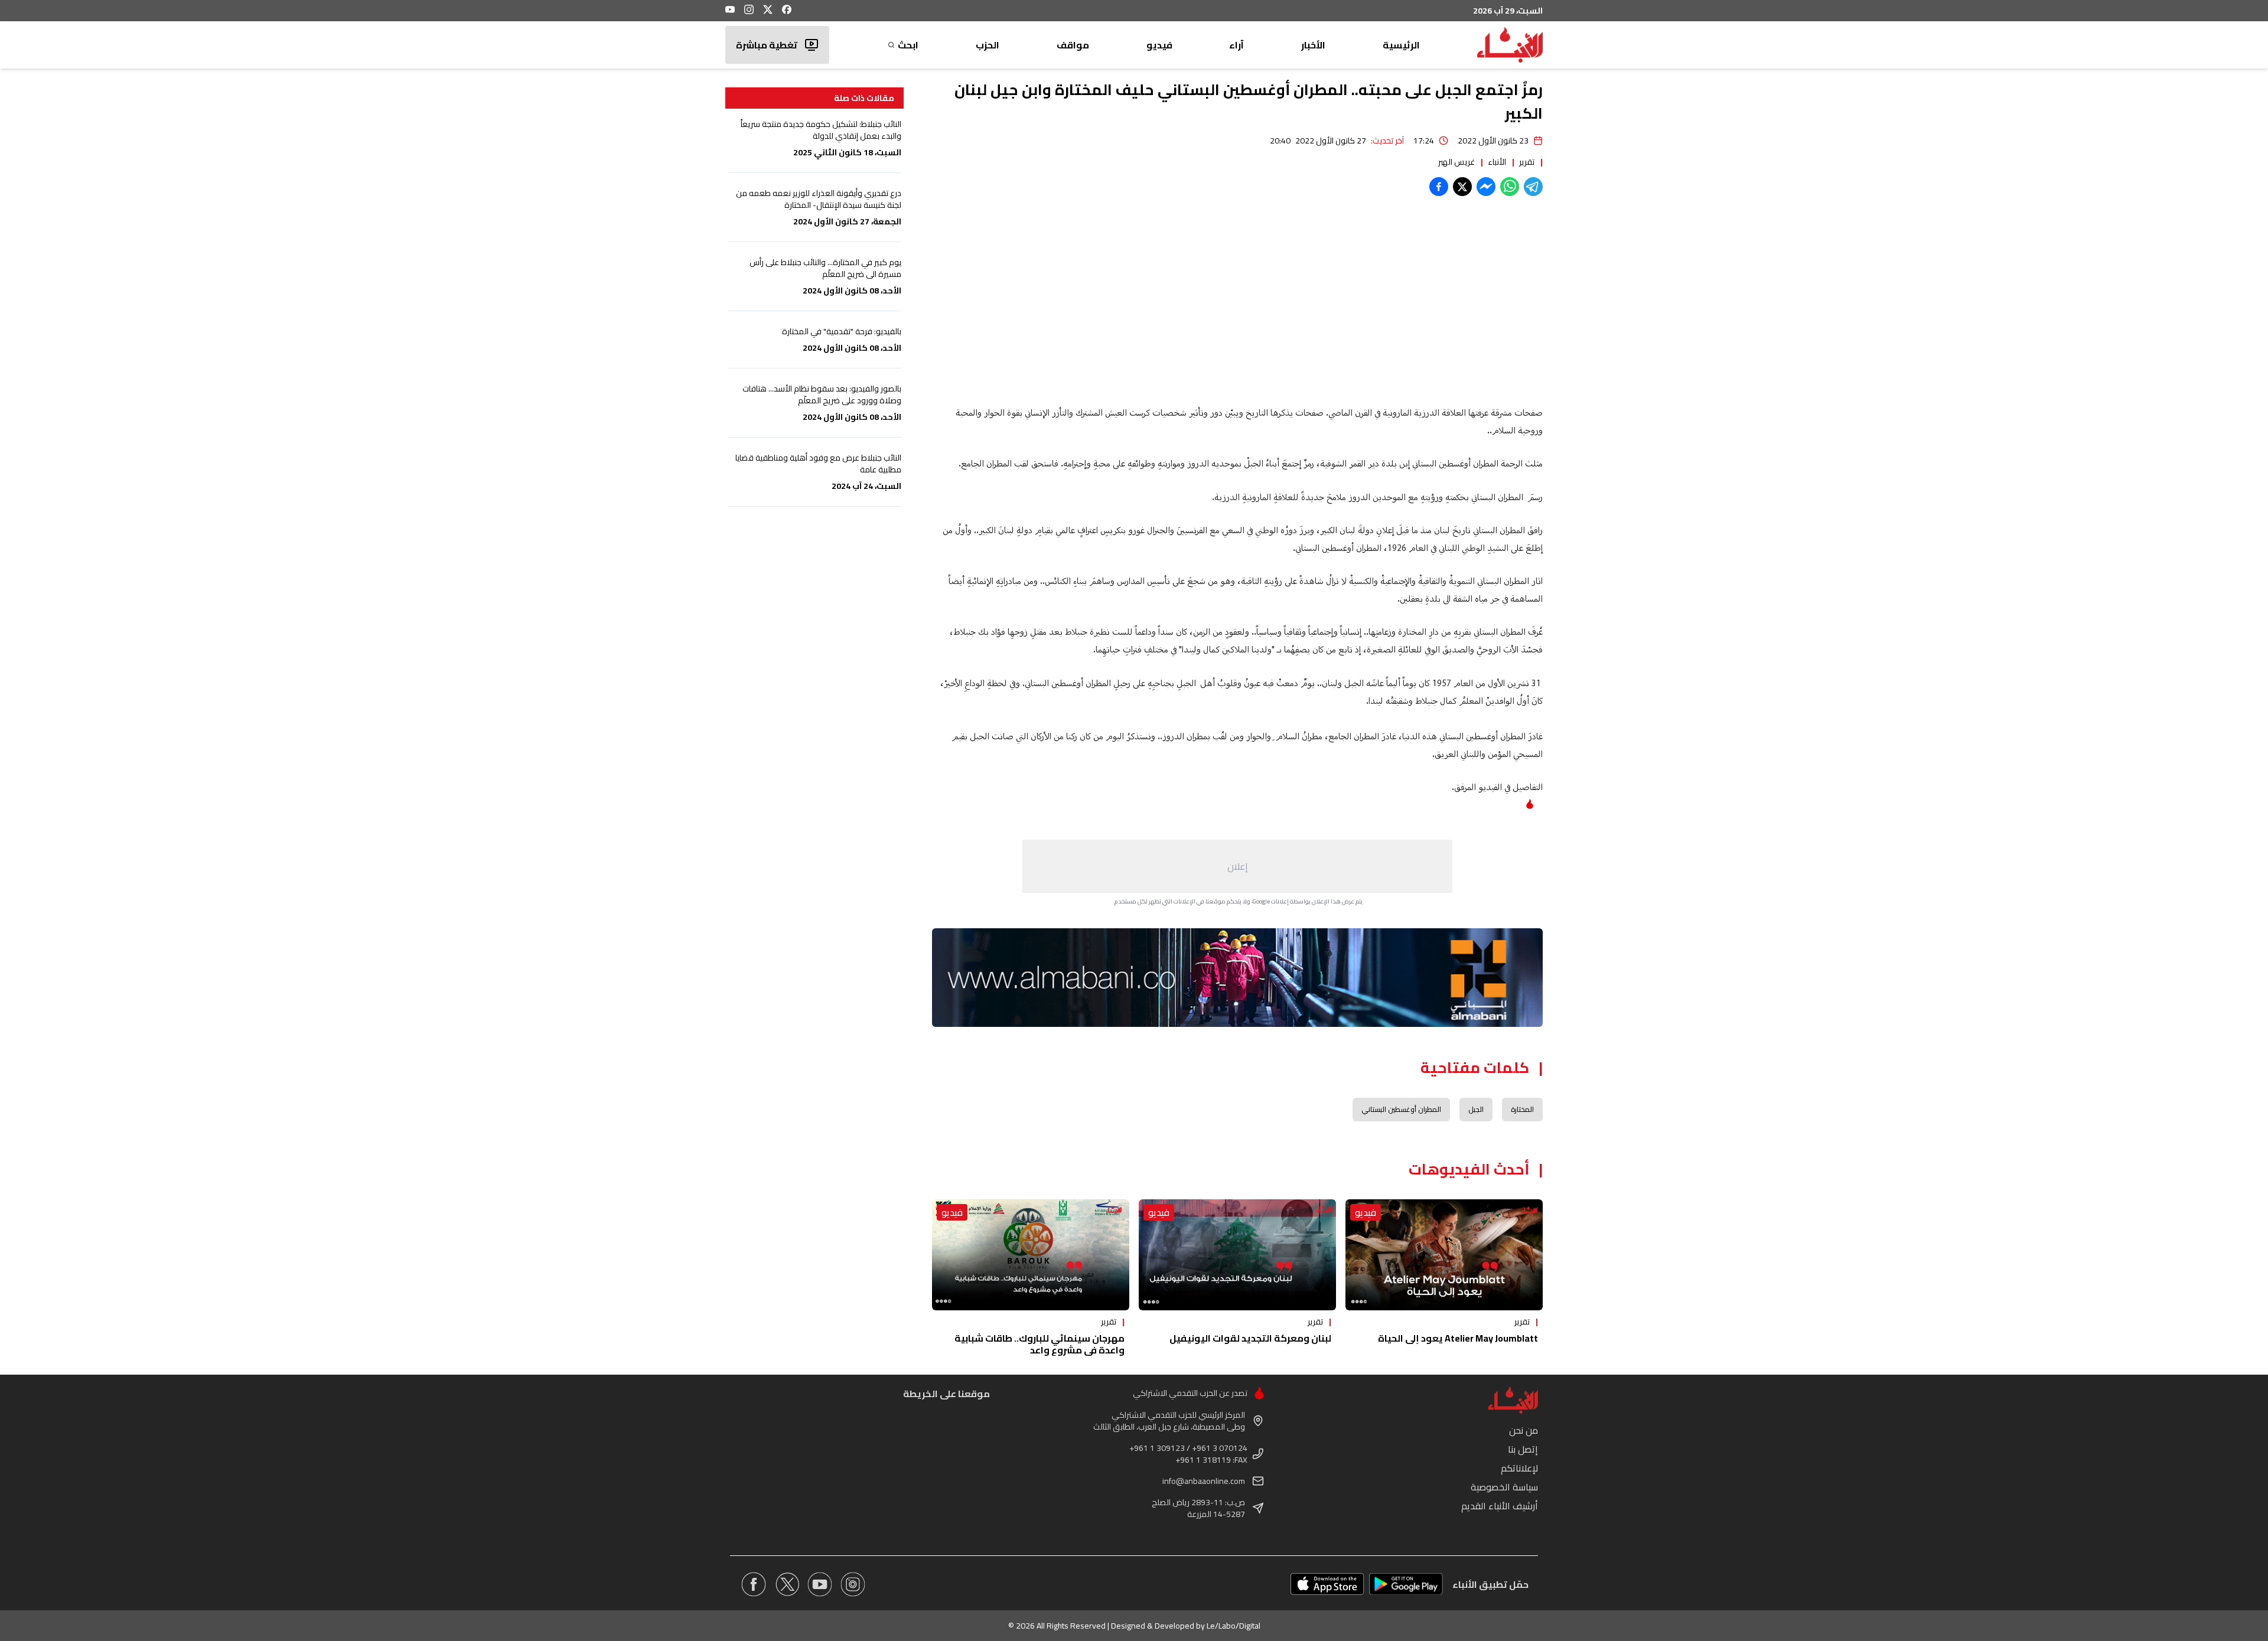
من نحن (1524, 1430)
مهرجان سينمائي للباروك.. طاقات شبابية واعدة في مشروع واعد (1039, 1344)
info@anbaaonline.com (1204, 1481)
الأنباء (1497, 162)
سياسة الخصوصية (1504, 1487)
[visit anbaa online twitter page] (787, 1584)
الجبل (1476, 1109)
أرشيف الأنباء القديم (1500, 1506)
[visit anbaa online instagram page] (853, 1584)
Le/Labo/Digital (1234, 1626)
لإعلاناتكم (1519, 1468)
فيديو (1159, 45)
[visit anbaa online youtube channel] (820, 1584)
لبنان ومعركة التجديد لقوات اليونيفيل (1250, 1338)
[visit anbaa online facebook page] (754, 1584)
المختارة (1522, 1109)
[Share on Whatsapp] (1510, 187)
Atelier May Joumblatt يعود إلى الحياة (1458, 1338)
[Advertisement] (1237, 866)
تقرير (1527, 162)
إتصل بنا (1523, 1449)
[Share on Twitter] (1462, 187)
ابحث (908, 45)
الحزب (988, 45)
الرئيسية (1401, 45)
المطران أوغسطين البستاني (1401, 1109)
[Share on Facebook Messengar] (1486, 187)
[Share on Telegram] (1533, 187)
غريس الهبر (1456, 162)
